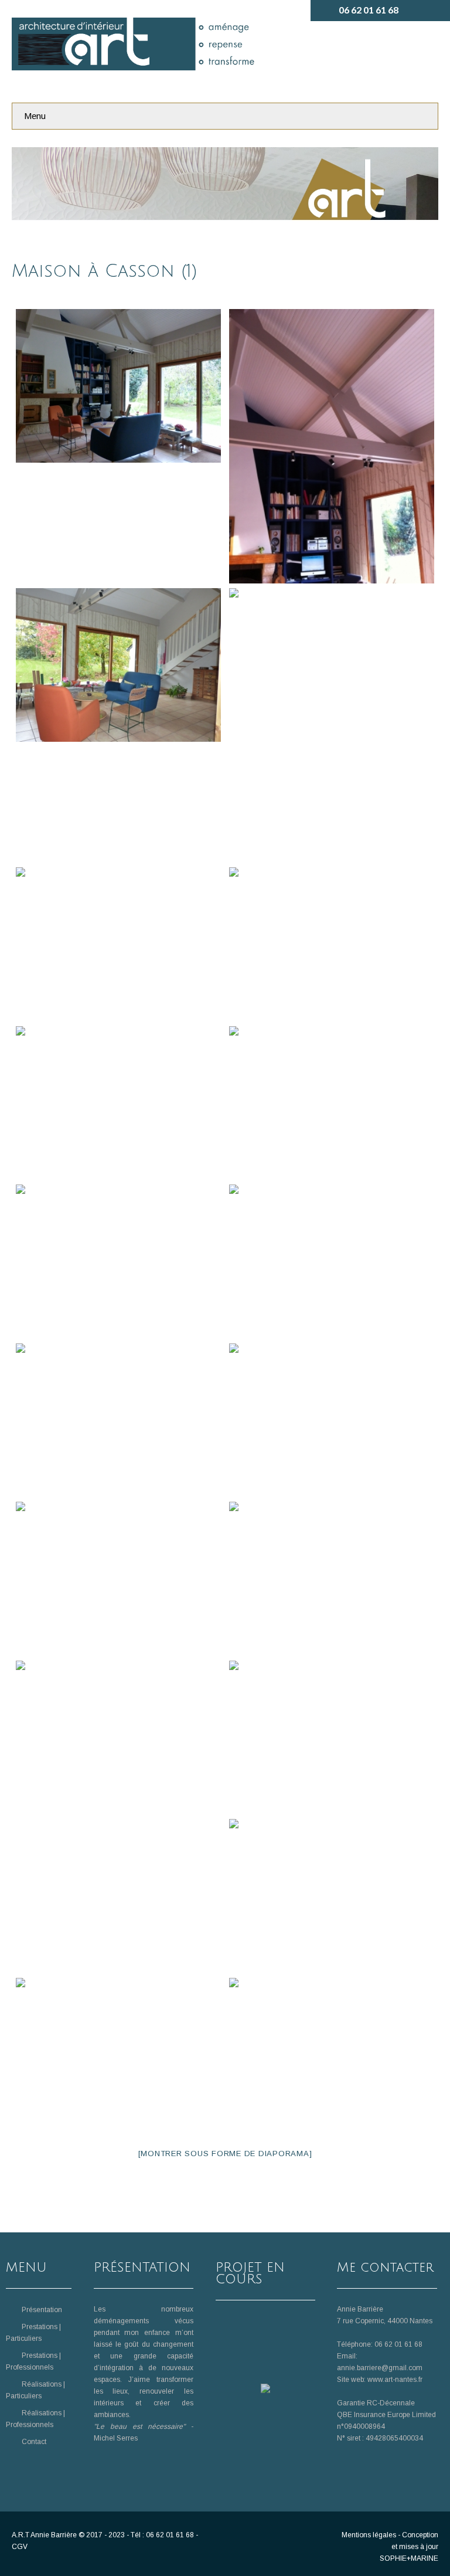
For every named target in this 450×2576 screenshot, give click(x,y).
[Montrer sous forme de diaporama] (225, 2154)
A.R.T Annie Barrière (44, 2535)
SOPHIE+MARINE (409, 2558)
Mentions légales (369, 2535)
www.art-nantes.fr (395, 2380)
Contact (34, 2442)
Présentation (42, 2310)
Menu (35, 116)
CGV (20, 2547)
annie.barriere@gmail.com (380, 2368)
